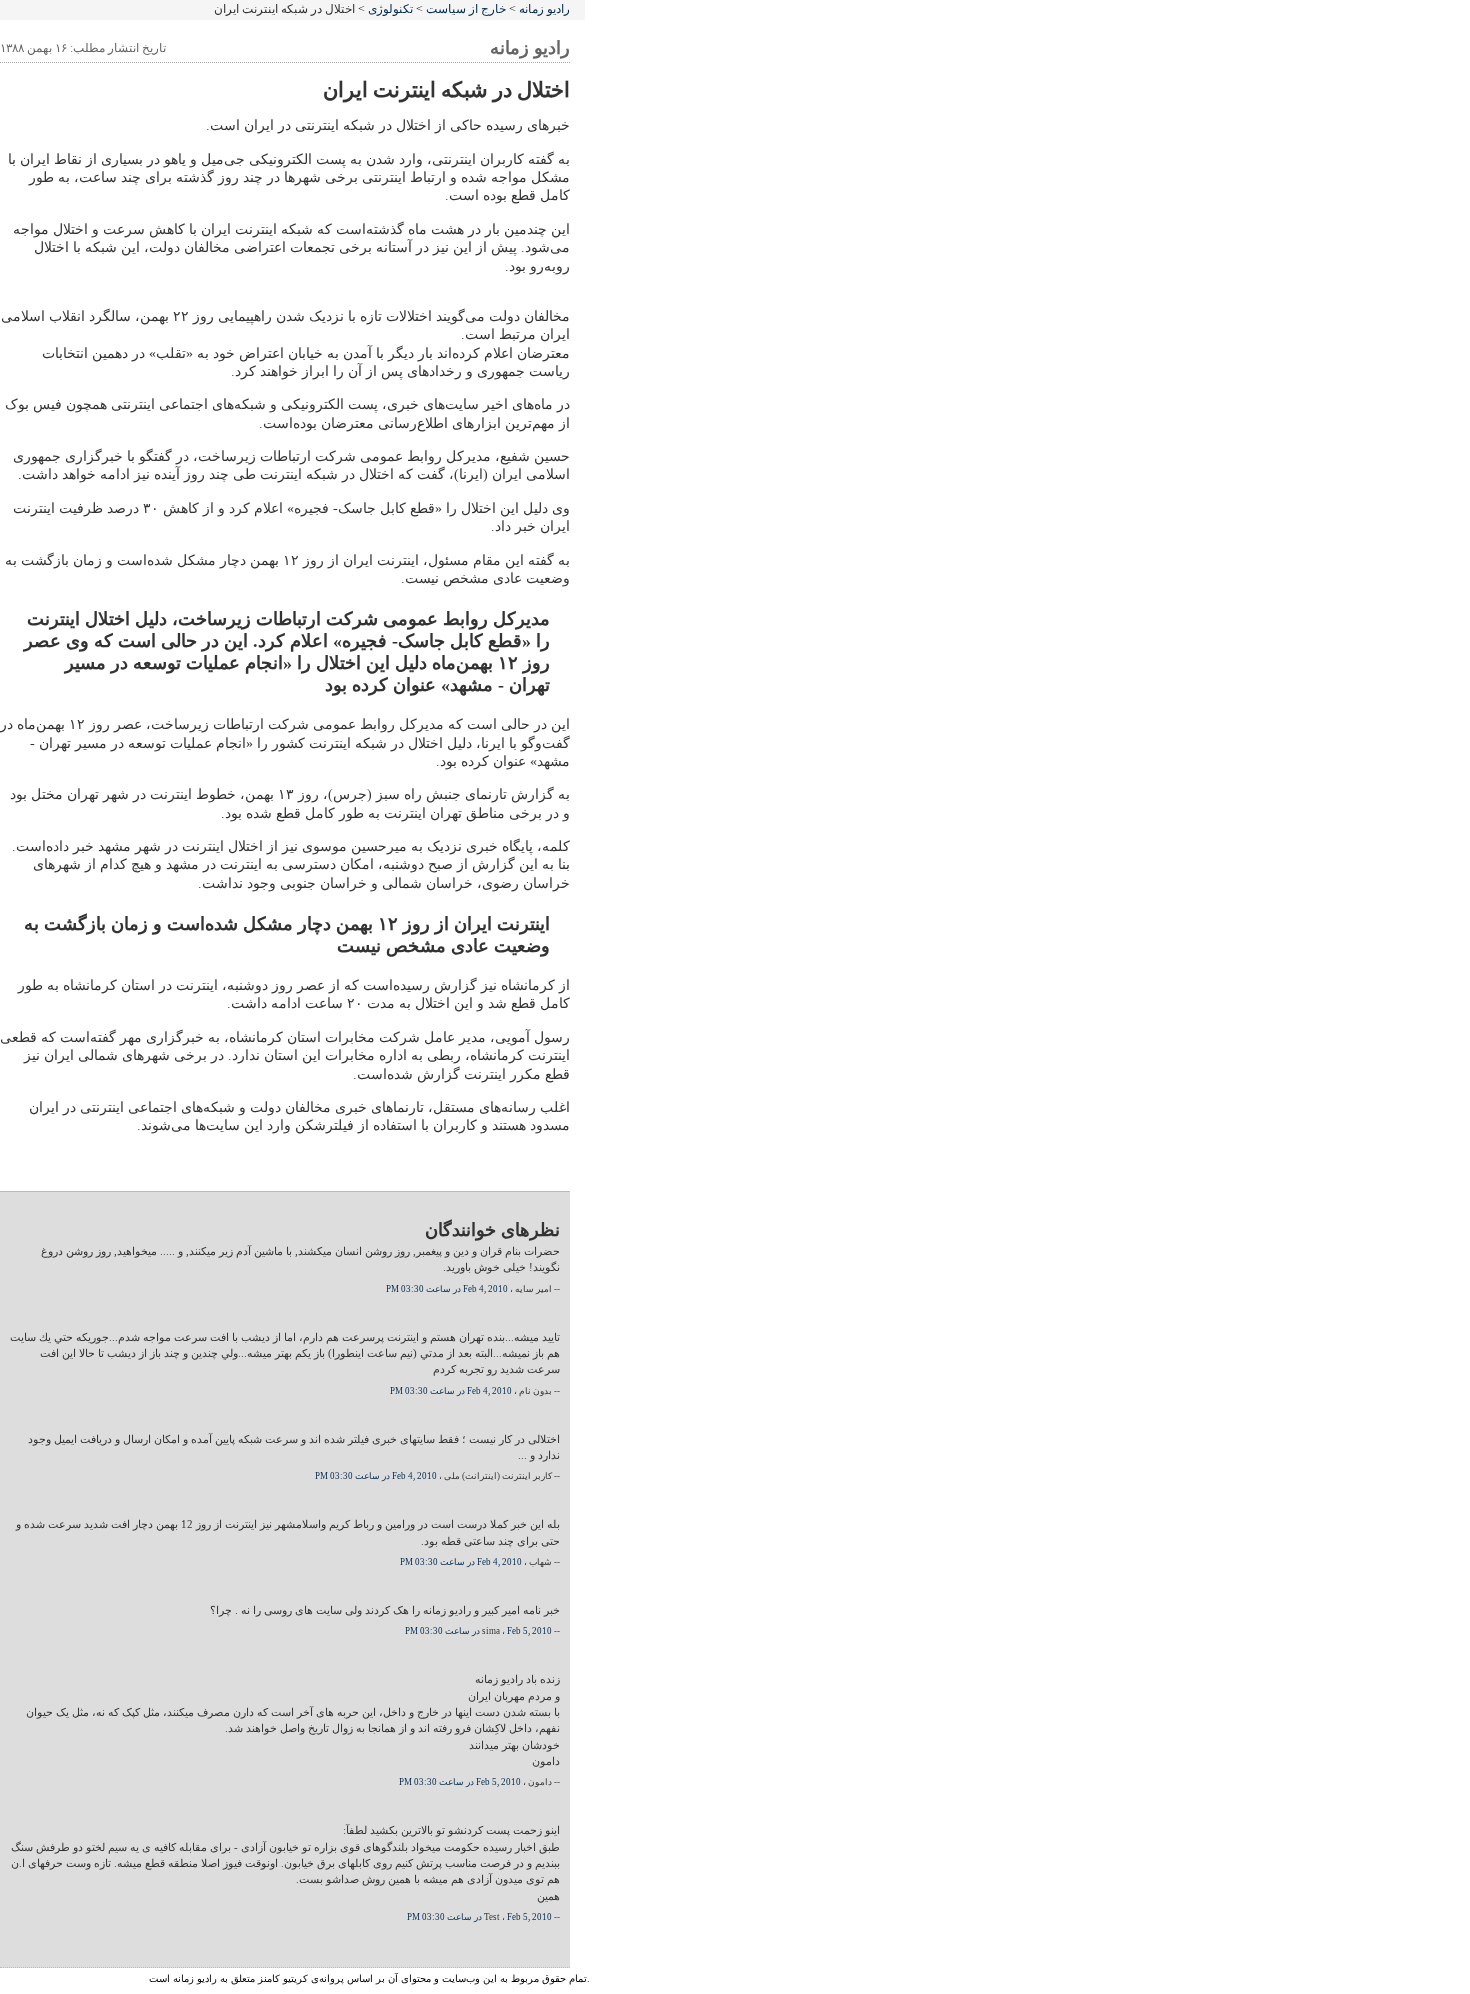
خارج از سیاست (466, 9)
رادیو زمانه (544, 9)
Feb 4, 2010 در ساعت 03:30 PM (447, 1289)
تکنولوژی (390, 9)
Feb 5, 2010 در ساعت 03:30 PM (478, 1631)
